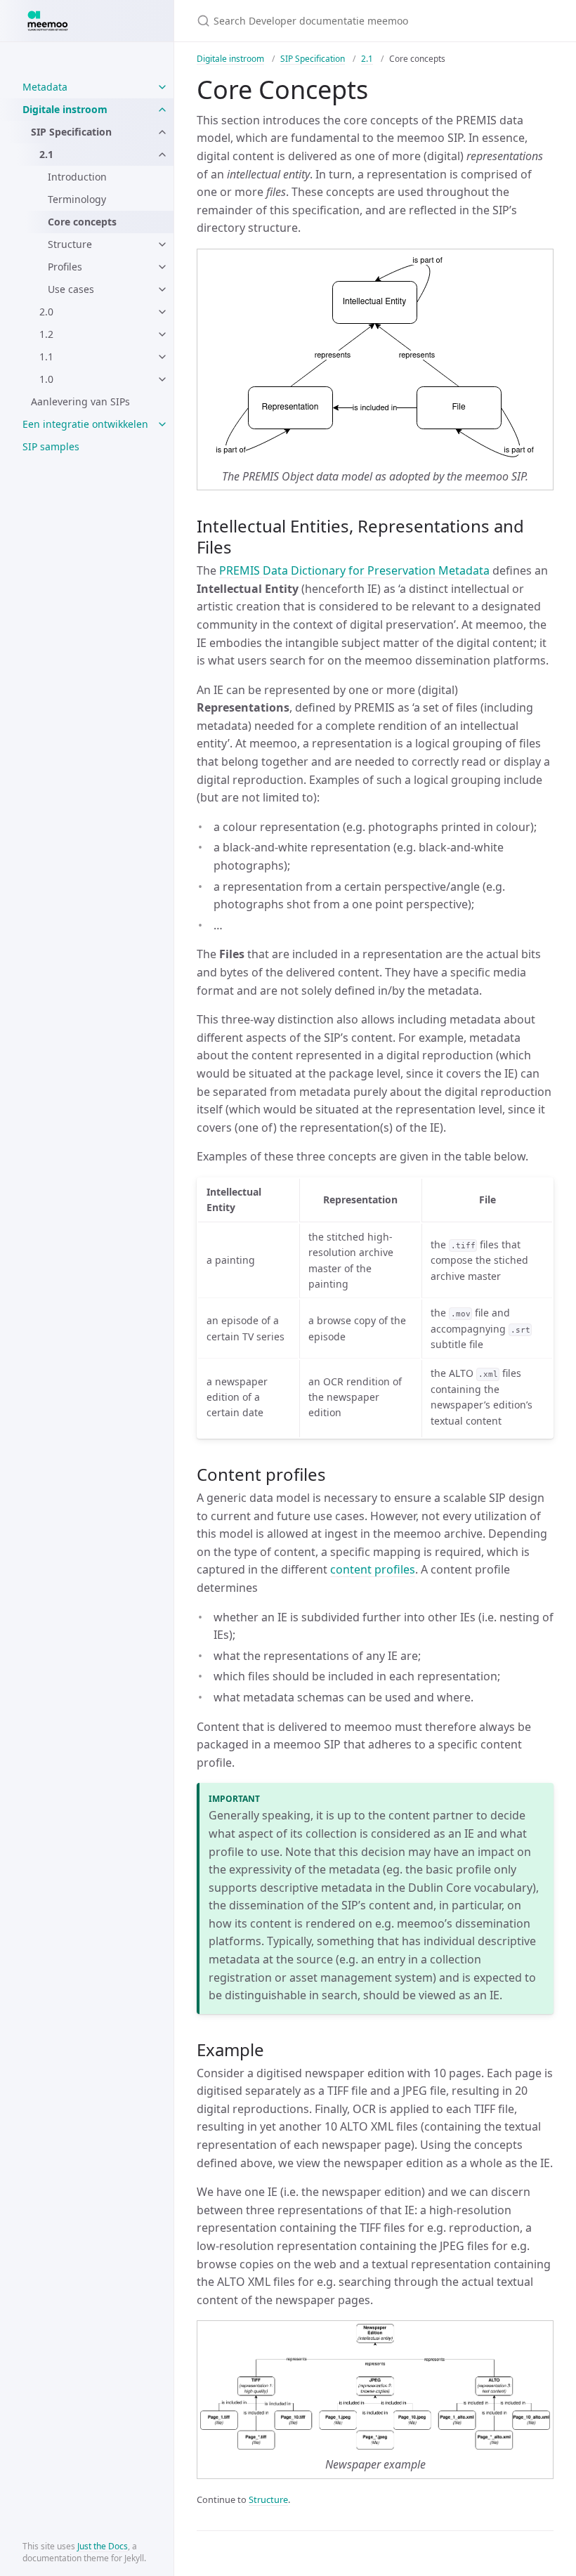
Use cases (71, 289)
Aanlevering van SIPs (80, 401)
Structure (70, 244)
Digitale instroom (65, 109)
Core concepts (82, 222)
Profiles (65, 267)
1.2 (46, 334)
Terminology (77, 199)
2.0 (46, 312)
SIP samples (51, 446)
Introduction (77, 177)
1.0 (46, 379)
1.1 (46, 357)
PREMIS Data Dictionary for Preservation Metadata (354, 570)
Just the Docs (103, 2546)
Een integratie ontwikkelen (85, 424)
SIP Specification (71, 132)
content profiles (373, 1569)
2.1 (46, 154)
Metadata (45, 87)
